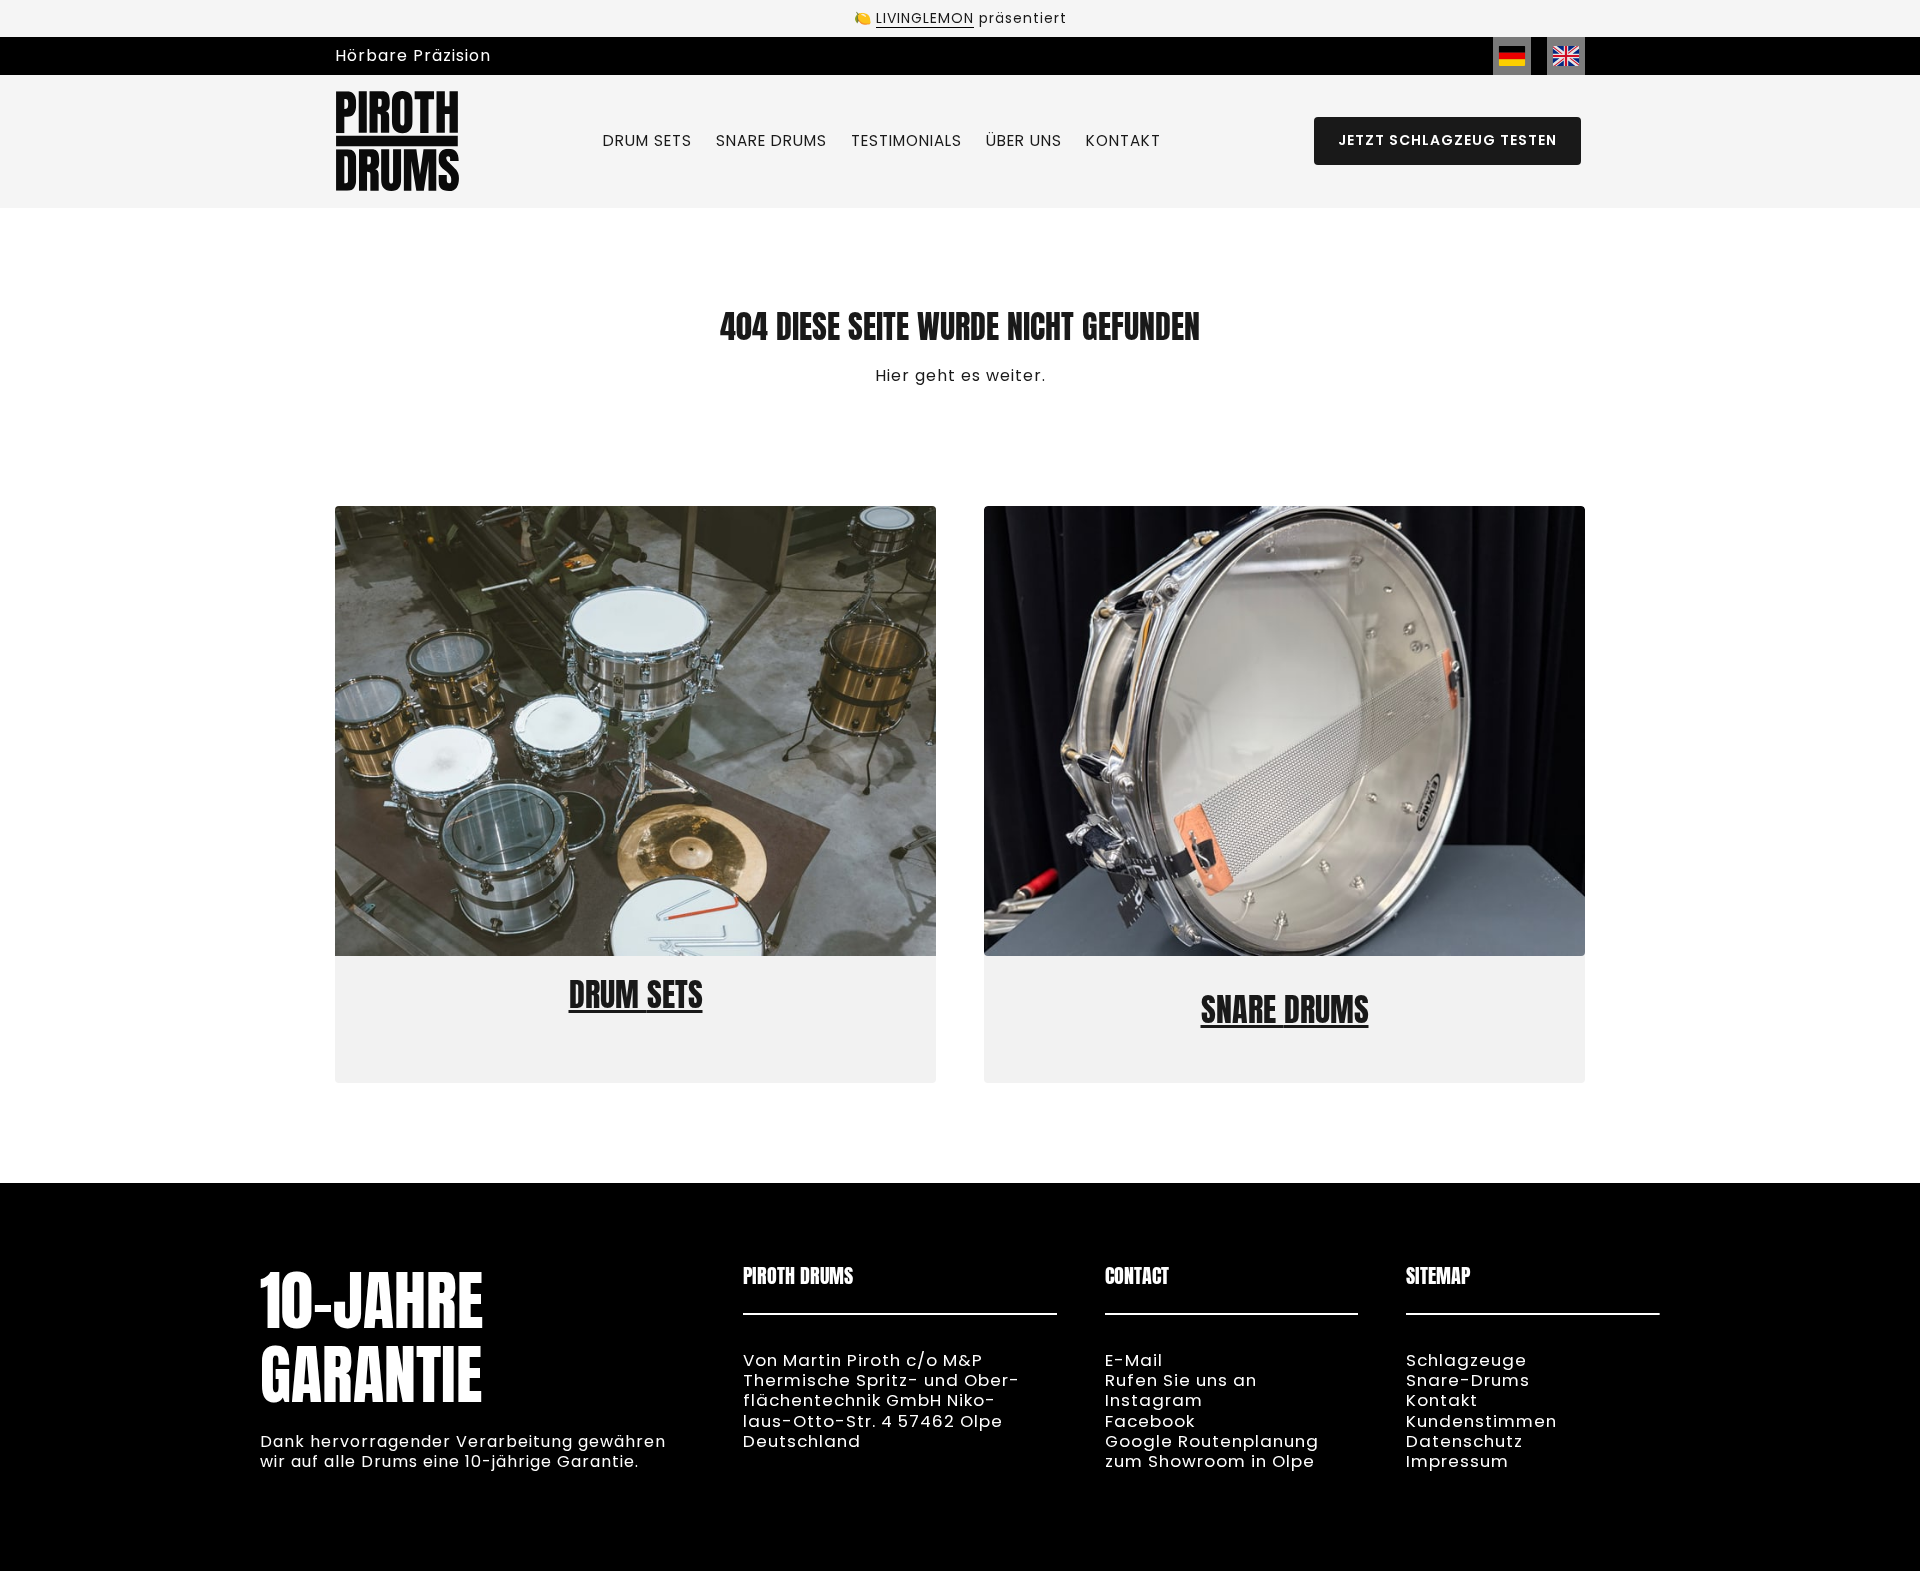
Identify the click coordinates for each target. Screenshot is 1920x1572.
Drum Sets (636, 994)
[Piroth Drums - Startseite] (397, 141)
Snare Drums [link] (1285, 1009)
